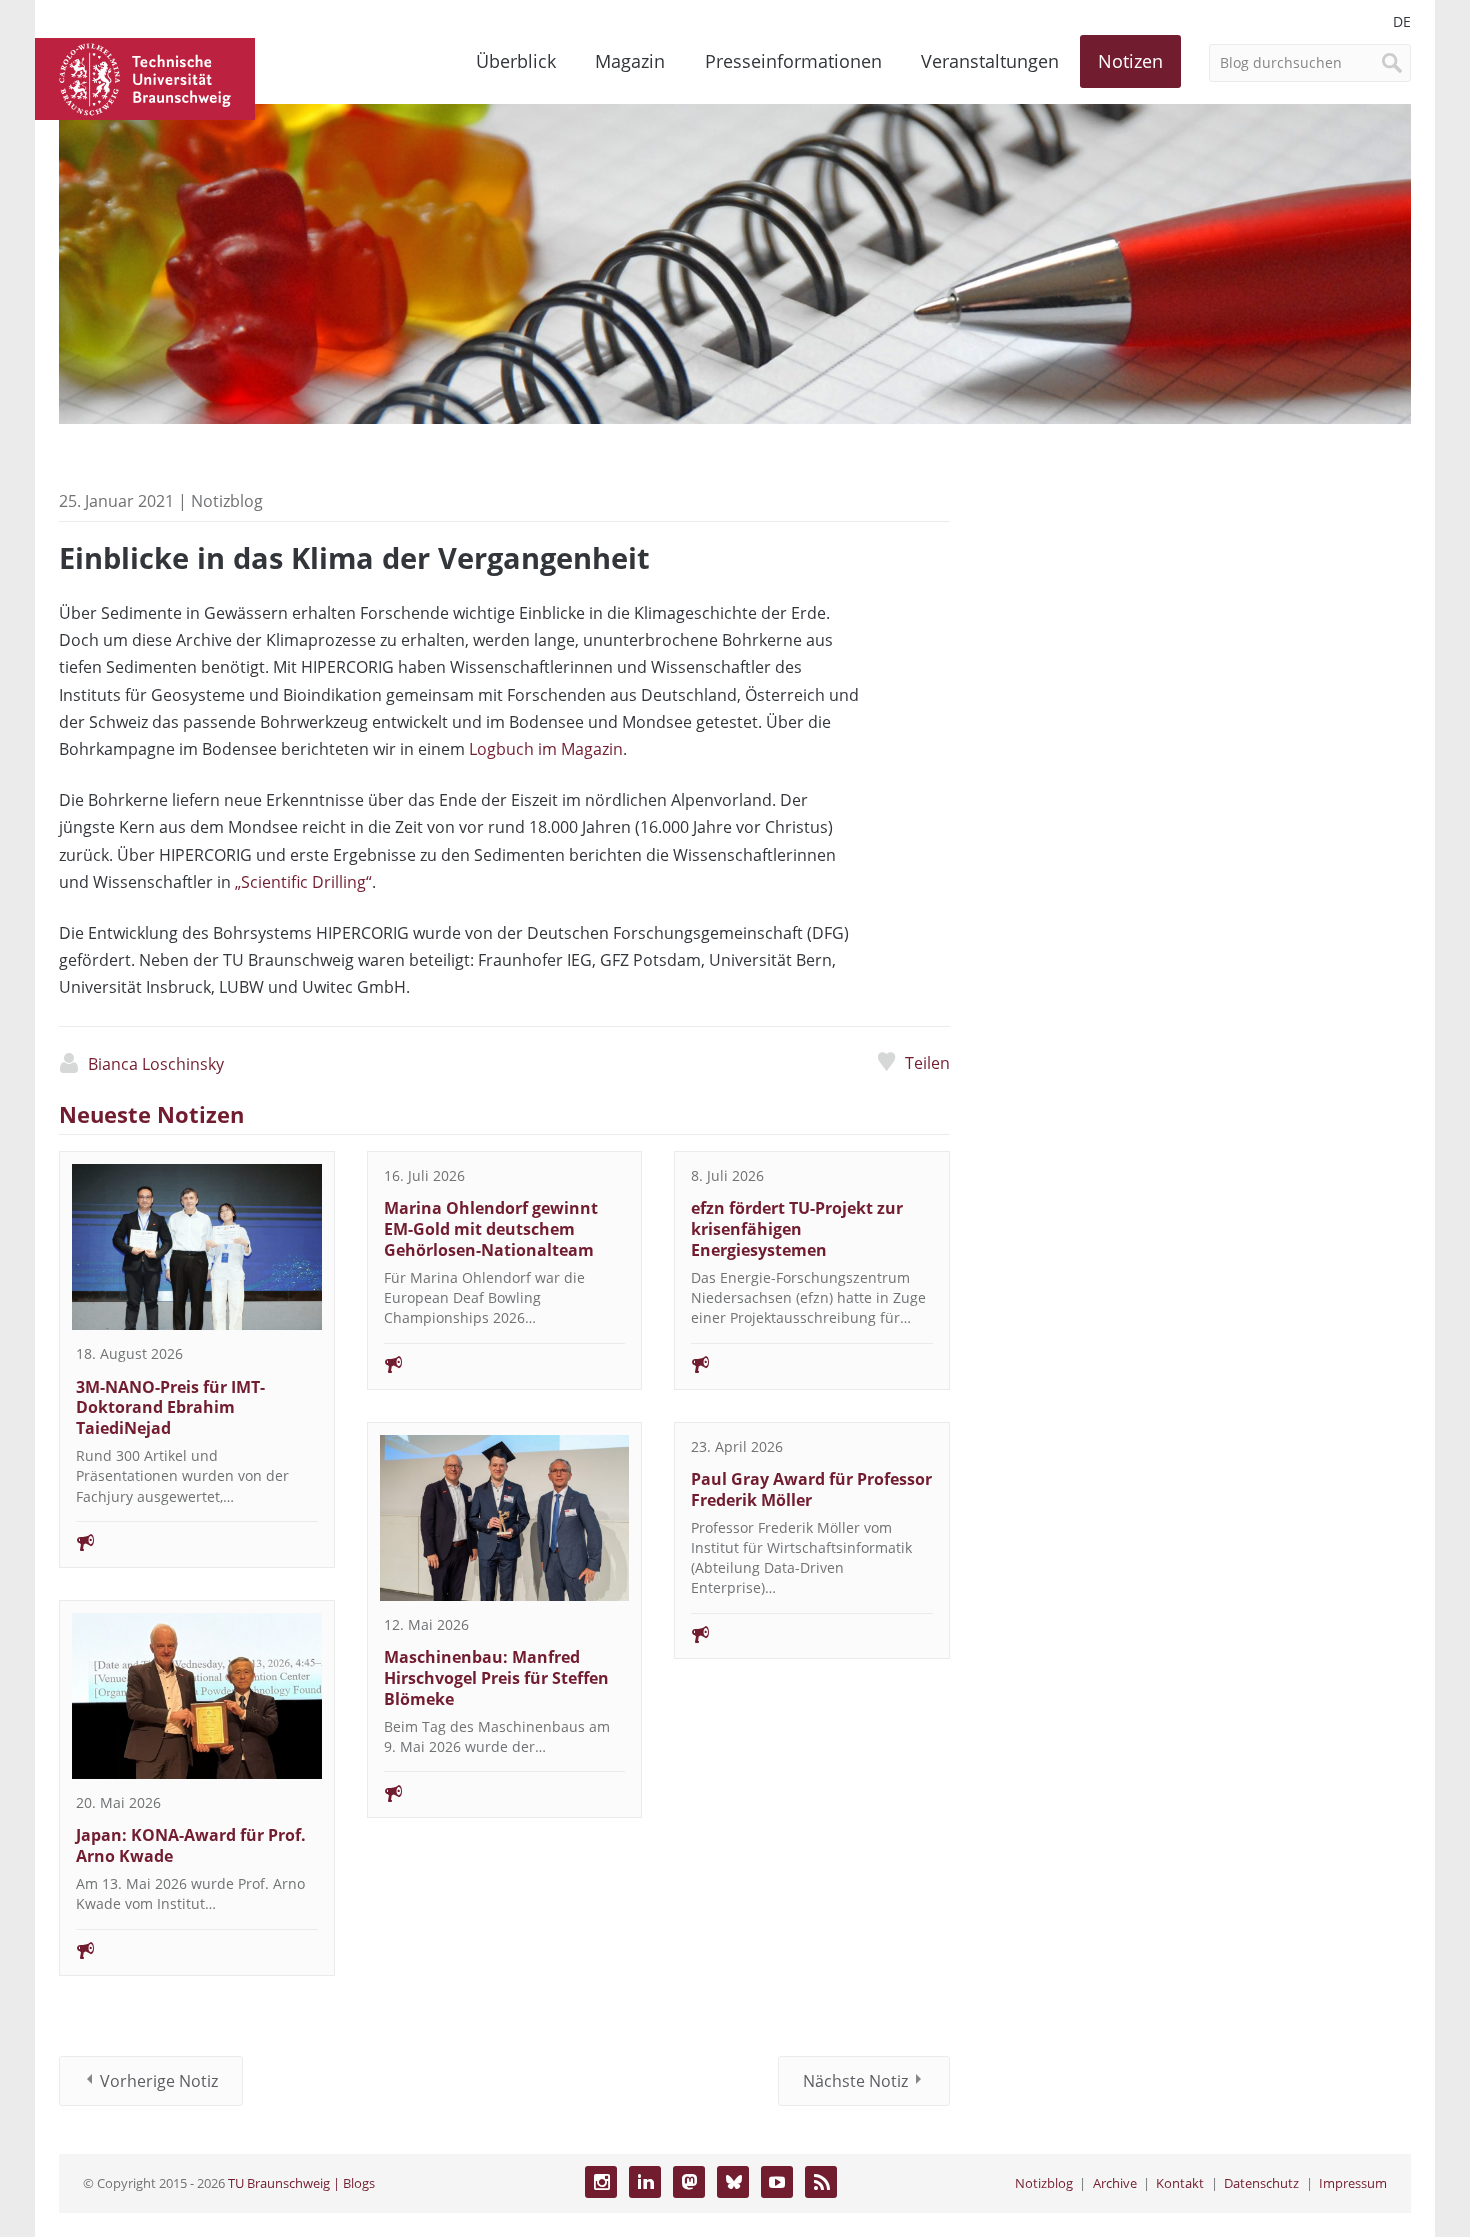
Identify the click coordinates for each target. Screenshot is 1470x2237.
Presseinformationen (793, 61)
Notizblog (1044, 2183)
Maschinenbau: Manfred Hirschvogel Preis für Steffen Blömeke (496, 1678)
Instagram (601, 2182)
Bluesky (733, 2182)
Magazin (630, 61)
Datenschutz (1261, 2183)
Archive (1115, 2183)
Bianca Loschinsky (156, 1064)
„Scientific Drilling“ (303, 882)
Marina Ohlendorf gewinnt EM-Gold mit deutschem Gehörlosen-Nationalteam (491, 1229)
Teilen (927, 1063)
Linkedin (645, 2182)
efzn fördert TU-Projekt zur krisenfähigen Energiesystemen (797, 1229)
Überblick (516, 61)
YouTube (777, 2182)
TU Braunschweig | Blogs (301, 2183)
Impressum (1353, 2183)
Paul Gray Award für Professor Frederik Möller (811, 1489)
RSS (821, 2182)
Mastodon (689, 2182)
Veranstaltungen (990, 61)
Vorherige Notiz (159, 2081)
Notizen (1130, 61)
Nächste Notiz (855, 2081)
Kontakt (1180, 2183)
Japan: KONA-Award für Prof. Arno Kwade (191, 1845)
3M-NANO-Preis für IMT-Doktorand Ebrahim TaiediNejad (170, 1408)
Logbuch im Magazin (546, 749)
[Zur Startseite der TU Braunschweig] (145, 77)
